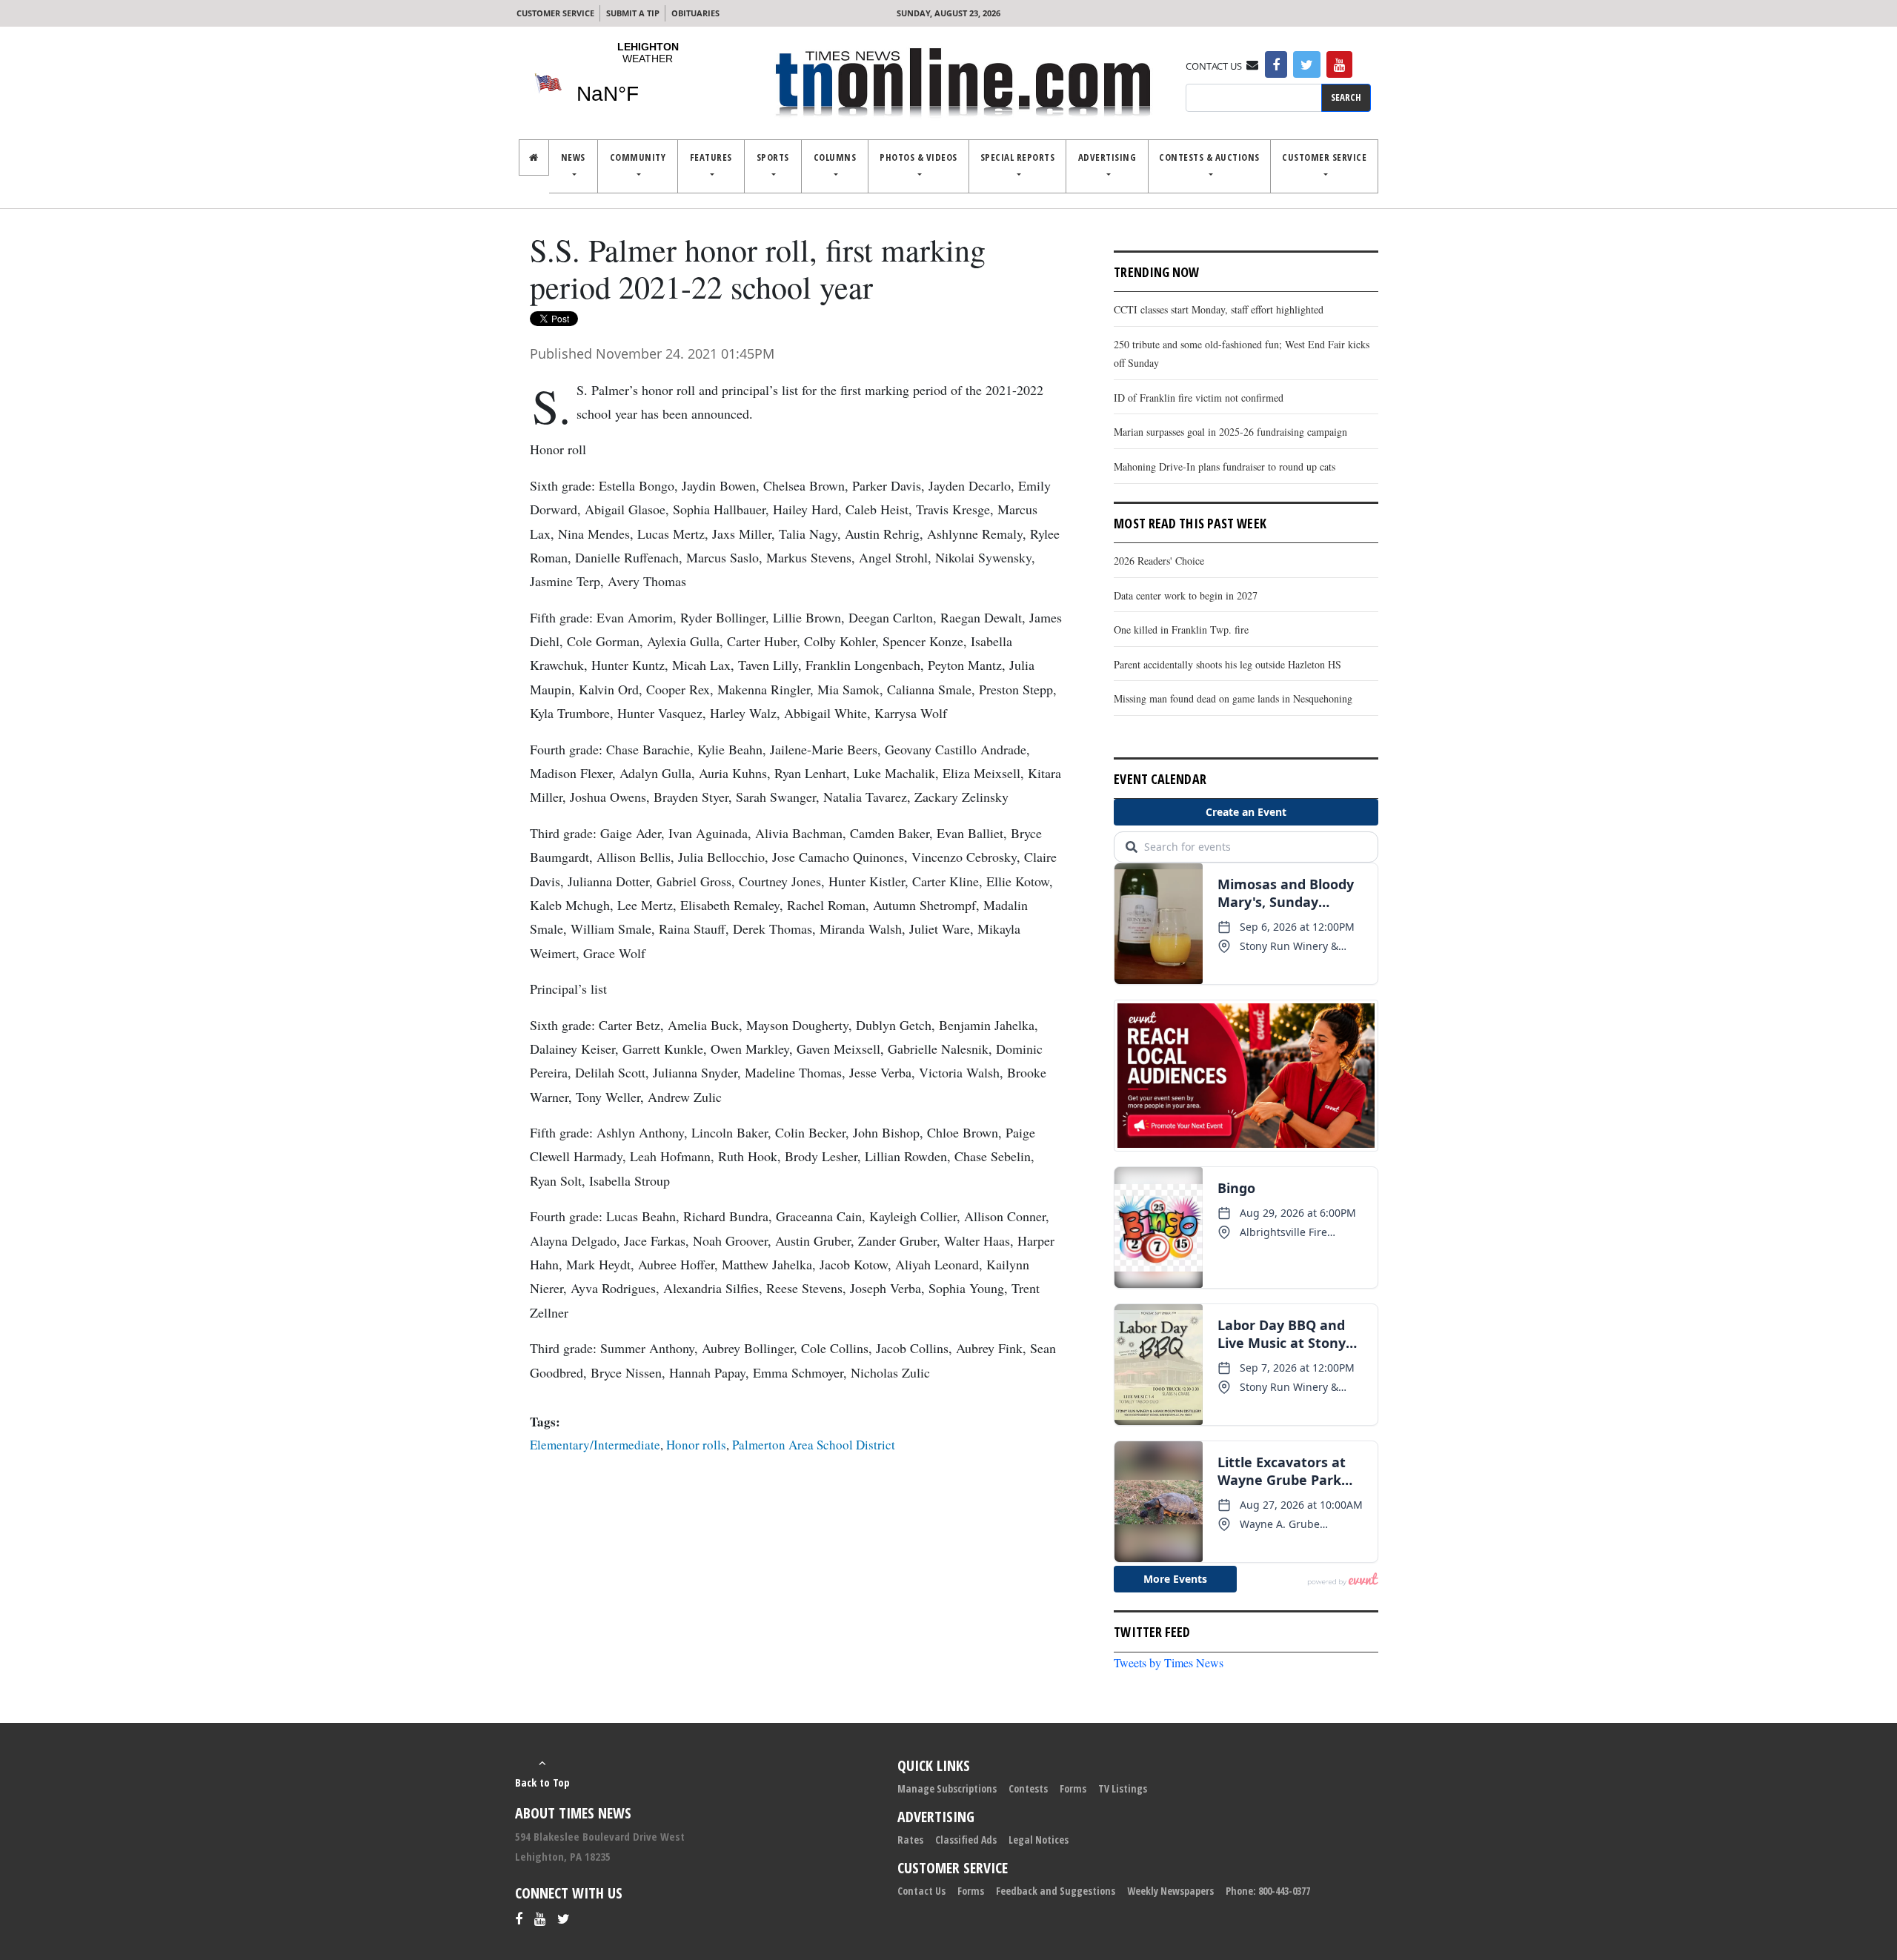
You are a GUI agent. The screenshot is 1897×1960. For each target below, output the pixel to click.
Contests (1028, 1788)
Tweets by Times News (1169, 1662)
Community (638, 157)
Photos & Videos (918, 157)
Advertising (1107, 157)
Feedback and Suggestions (1056, 1891)
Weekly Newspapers (1170, 1891)
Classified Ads (966, 1840)
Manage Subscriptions (947, 1788)
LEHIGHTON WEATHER (648, 82)
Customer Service (555, 13)
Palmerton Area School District (814, 1445)
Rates (910, 1840)
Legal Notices (1039, 1840)
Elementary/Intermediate (595, 1445)
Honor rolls (696, 1445)
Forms (1073, 1788)
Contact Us (921, 1891)
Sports (773, 157)
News (573, 157)
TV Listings (1123, 1788)
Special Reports (1018, 157)
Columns (835, 157)
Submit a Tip (633, 13)
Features (711, 157)
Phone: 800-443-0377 (1268, 1891)
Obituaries (695, 13)
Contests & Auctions (1209, 157)
